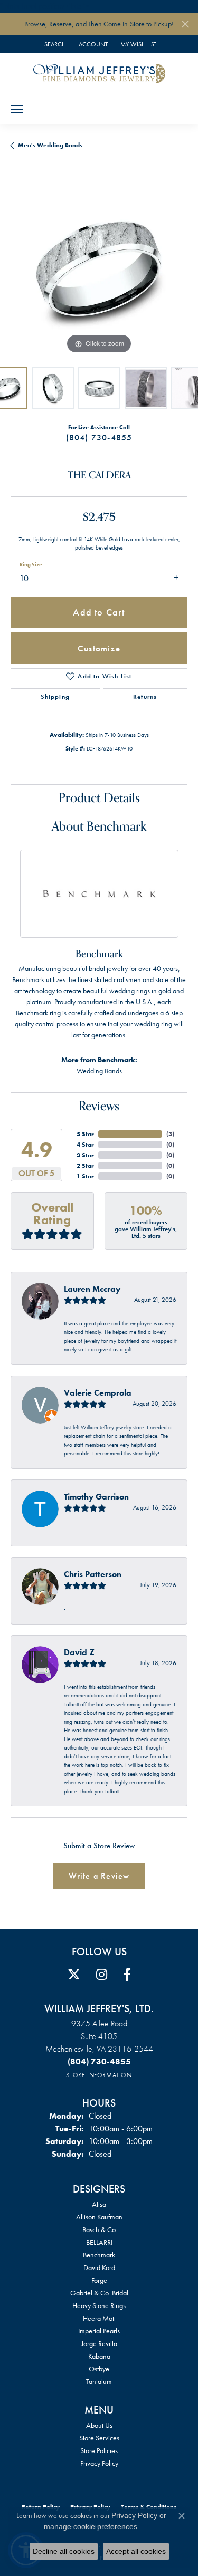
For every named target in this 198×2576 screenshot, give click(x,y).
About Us (99, 2425)
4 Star (85, 1145)
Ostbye (99, 2369)
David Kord (99, 2267)
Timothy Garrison (96, 1497)
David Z (79, 1652)
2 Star (85, 1166)
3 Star (85, 1155)
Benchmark (99, 2255)
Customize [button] (99, 648)
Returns (145, 697)
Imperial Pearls (99, 2331)
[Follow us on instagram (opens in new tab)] (102, 1975)
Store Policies (99, 2450)
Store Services (99, 2438)
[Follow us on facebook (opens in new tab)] (127, 1975)
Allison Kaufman (99, 2217)
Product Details (99, 798)
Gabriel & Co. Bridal (99, 2293)
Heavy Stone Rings (99, 2305)
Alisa (99, 2204)
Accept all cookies (136, 2551)
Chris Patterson (93, 1574)
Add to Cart (99, 612)
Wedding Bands (99, 1071)
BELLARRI (99, 2242)
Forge (99, 2280)
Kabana (99, 2356)
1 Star (85, 1176)
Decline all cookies (64, 2551)
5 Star (85, 1134)
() (170, 1134)
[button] (54, 44)
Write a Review (99, 1876)
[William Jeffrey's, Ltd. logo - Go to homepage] (99, 73)
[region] (99, 268)
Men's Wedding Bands (50, 145)
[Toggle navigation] (17, 109)
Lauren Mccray (92, 1289)
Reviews (99, 1106)
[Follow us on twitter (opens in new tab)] (74, 1975)
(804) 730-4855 (99, 438)
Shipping (55, 697)
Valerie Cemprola (98, 1393)
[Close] (185, 24)
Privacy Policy (99, 2463)
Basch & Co (99, 2229)
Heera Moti (99, 2318)
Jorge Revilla (99, 2343)
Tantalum (99, 2381)
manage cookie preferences (91, 2526)
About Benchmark (99, 827)
